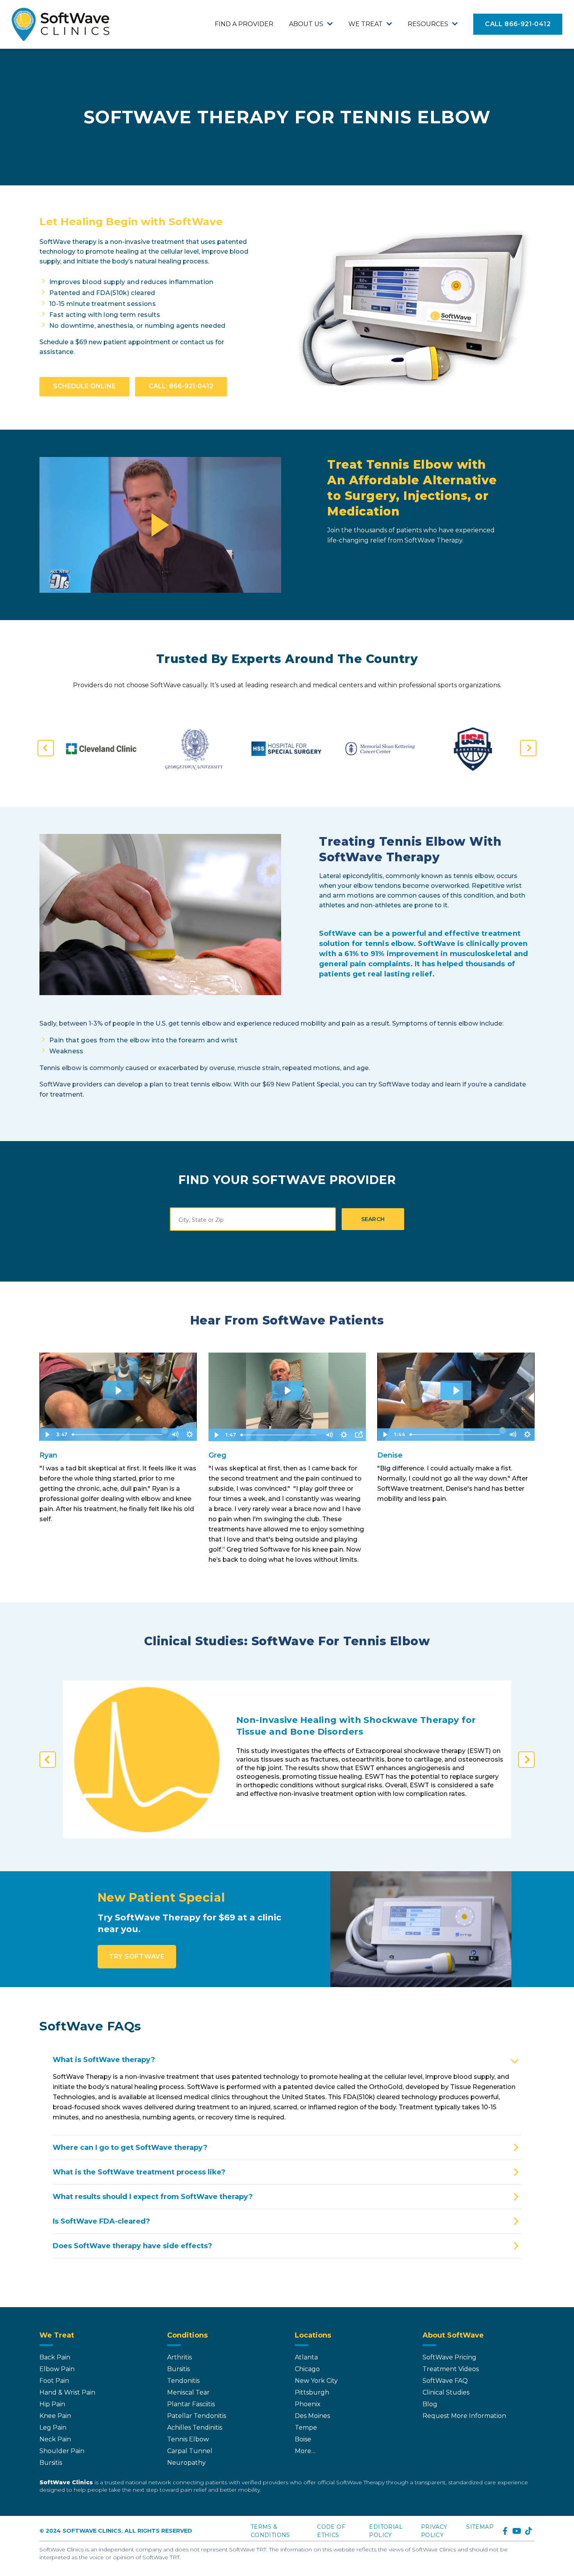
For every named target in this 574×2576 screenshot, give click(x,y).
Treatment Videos (451, 2369)
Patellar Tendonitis (197, 2416)
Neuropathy (186, 2463)
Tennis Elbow (188, 2439)
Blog (430, 2404)
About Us (306, 24)
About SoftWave (453, 2335)
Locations (313, 2335)
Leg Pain (53, 2428)
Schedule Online (84, 386)
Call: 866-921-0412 (181, 386)
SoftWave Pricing (449, 2357)
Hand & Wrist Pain (67, 2392)
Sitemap (480, 2527)
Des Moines (312, 2416)
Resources (428, 24)
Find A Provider (244, 24)
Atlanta (306, 2357)
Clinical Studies (446, 2392)
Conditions (187, 2335)
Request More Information (464, 2416)
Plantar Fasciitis (191, 2404)
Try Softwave (137, 1956)
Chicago (307, 2369)
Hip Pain (52, 2404)
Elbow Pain (57, 2369)
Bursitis (51, 2463)
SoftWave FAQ (445, 2381)
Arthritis (179, 2357)
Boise (303, 2439)
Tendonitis (183, 2381)
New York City (316, 2381)
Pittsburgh (312, 2392)
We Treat (365, 24)
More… (305, 2451)
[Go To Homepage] (61, 24)
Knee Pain (55, 2416)
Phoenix (308, 2404)
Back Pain (55, 2357)
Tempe (306, 2428)
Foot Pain (54, 2381)
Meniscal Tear (188, 2392)
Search (373, 1219)
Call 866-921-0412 (518, 24)
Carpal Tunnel (190, 2451)
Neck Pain (55, 2439)
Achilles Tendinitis (195, 2428)
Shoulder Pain (62, 2451)
